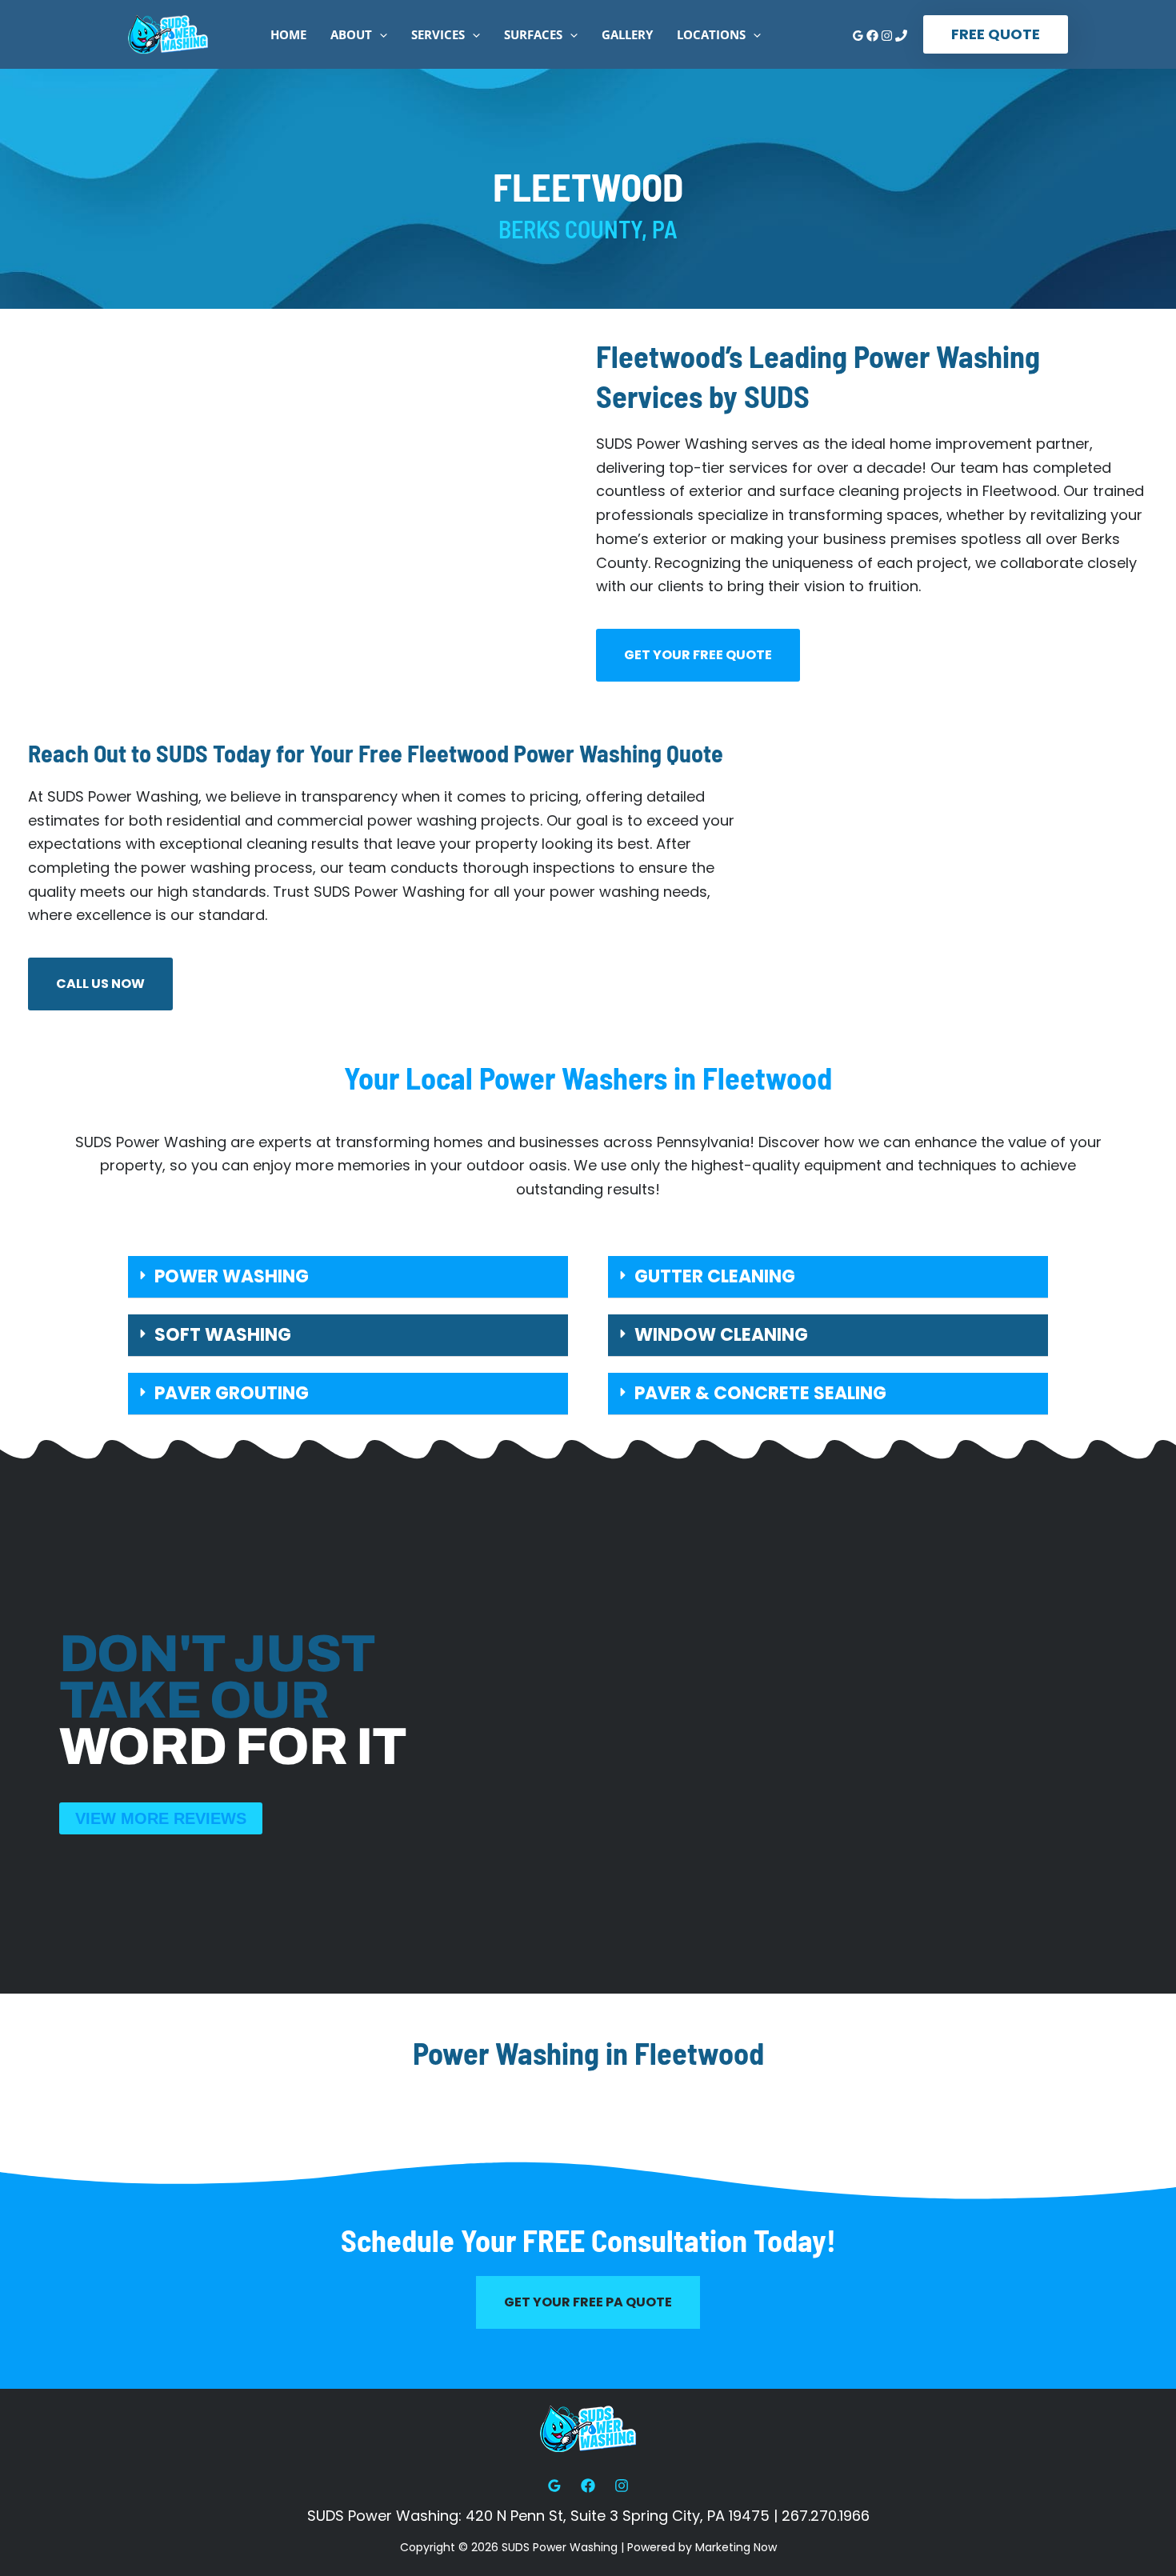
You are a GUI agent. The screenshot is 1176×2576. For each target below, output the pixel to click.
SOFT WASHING (223, 1335)
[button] (380, 34)
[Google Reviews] (858, 36)
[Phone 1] (901, 36)
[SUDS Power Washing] (168, 33)
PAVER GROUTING (232, 1393)
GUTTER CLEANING (715, 1276)
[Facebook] (872, 36)
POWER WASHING (232, 1276)
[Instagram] (887, 36)
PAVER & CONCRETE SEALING (760, 1393)
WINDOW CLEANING (721, 1335)
